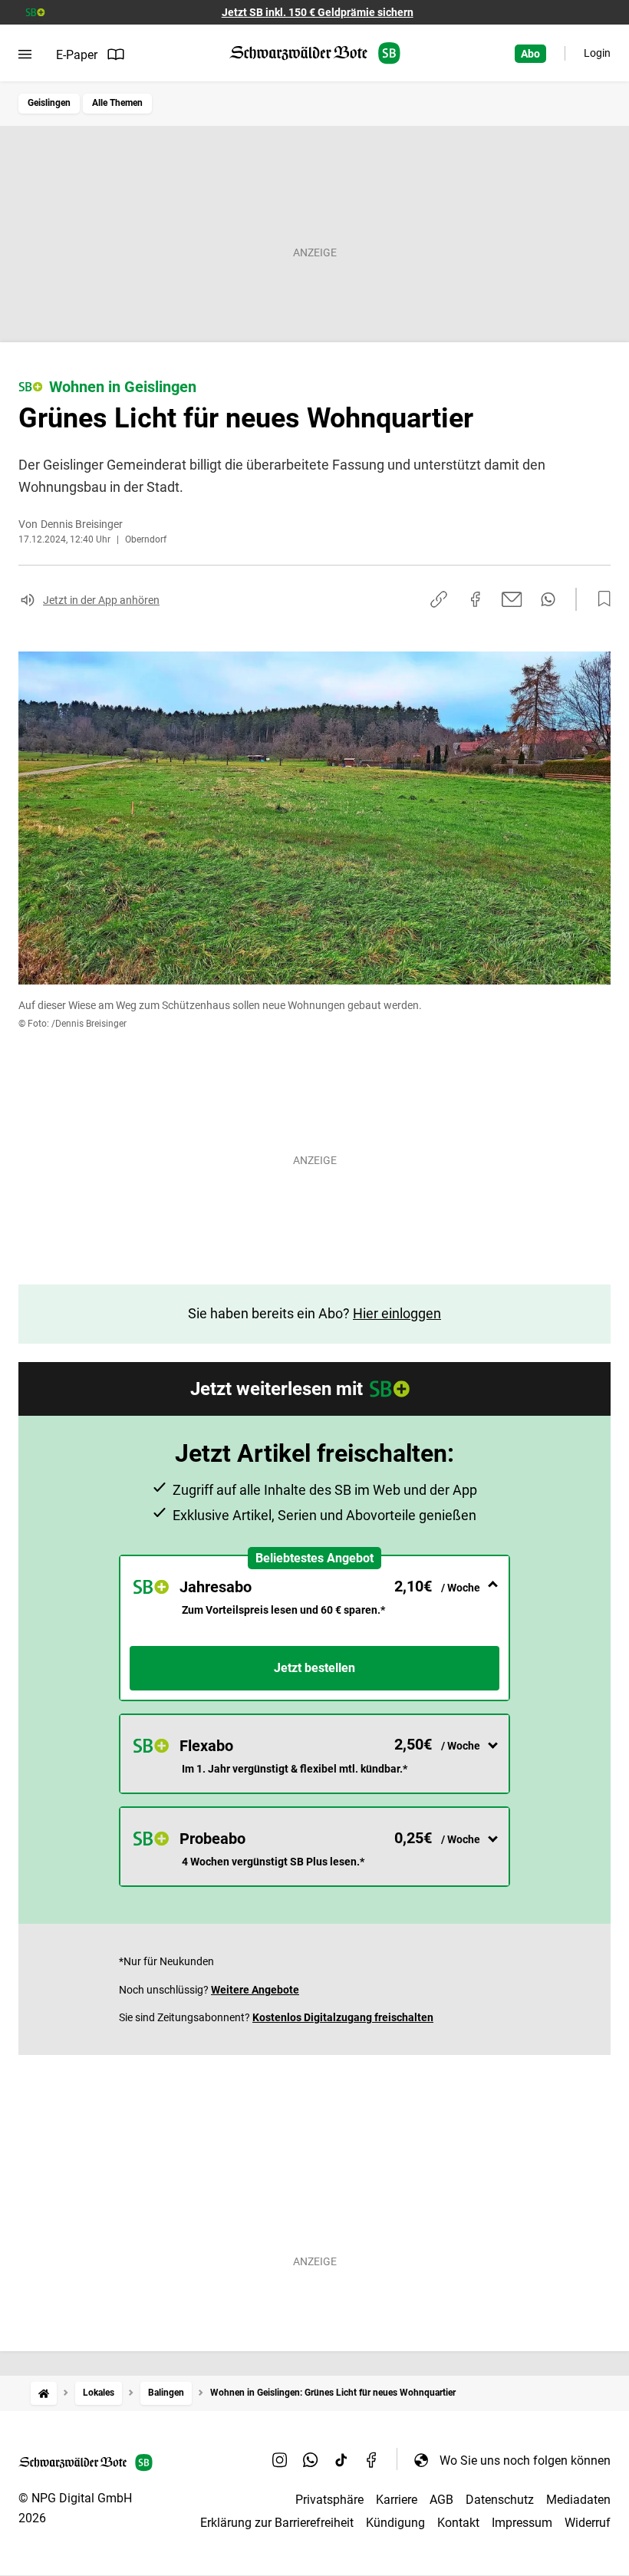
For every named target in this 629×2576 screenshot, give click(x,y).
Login (597, 53)
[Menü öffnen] (25, 54)
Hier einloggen (397, 1313)
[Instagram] (280, 2460)
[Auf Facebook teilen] (476, 599)
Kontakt (458, 2523)
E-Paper (77, 55)
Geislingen (49, 103)
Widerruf (588, 2523)
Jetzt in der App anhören (101, 600)
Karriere (397, 2500)
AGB (441, 2500)
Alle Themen (117, 103)
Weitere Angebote (255, 1990)
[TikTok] (341, 2460)
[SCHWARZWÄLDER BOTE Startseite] (315, 53)
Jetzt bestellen (314, 1668)
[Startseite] (44, 2393)
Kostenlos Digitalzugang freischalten (343, 2017)
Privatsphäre (329, 2500)
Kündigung (395, 2523)
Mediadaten (578, 2500)
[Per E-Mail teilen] (512, 599)
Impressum (522, 2523)
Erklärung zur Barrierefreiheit (277, 2523)
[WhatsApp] (311, 2460)
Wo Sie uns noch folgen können (525, 2461)
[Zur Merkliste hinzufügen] (600, 599)
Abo (530, 54)
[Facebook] (372, 2460)
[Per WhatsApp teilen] (548, 599)
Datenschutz (500, 2500)
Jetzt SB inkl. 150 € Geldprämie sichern (318, 12)
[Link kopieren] (439, 599)
